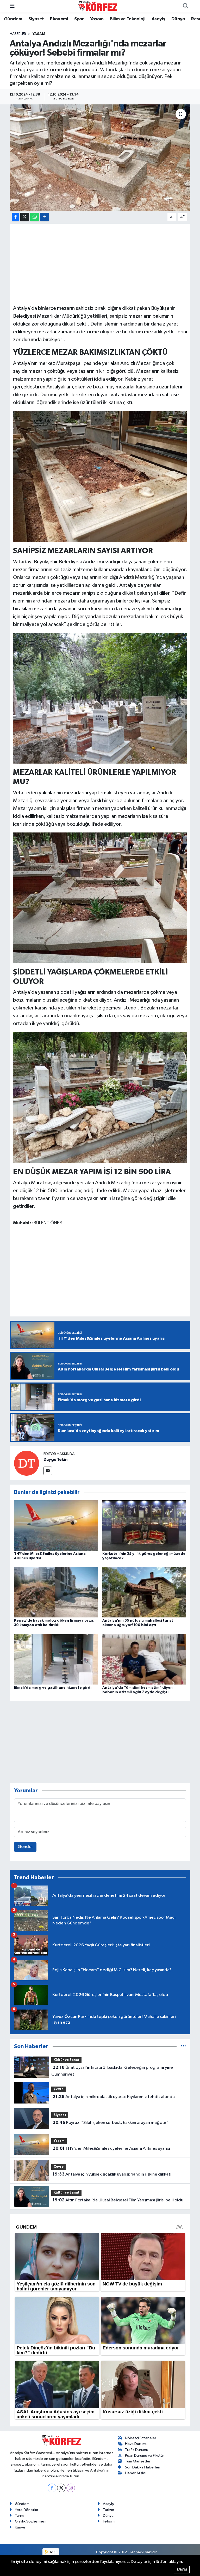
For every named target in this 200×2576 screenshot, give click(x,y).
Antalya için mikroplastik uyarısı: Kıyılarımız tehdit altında (114, 2097)
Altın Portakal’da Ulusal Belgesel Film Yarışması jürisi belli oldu (118, 2200)
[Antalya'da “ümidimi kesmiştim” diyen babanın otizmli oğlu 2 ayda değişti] (144, 1659)
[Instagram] (71, 2488)
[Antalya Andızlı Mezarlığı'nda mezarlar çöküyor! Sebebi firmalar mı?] (100, 158)
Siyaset (36, 19)
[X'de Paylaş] (25, 217)
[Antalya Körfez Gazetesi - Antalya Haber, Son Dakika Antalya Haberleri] (98, 6)
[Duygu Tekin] (27, 1463)
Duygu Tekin (55, 1460)
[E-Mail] (48, 1471)
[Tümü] (183, 2046)
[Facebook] (52, 2488)
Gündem (13, 19)
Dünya (178, 19)
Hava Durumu (136, 2444)
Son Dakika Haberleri (143, 2467)
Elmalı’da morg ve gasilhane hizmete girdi (53, 1688)
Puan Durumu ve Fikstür (145, 2456)
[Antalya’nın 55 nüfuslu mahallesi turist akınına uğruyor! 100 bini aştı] (144, 1592)
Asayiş (158, 19)
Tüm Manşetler (138, 2461)
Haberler (18, 34)
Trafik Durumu (137, 2450)
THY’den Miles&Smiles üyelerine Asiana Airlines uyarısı (111, 2148)
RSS (53, 2552)
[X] (61, 2488)
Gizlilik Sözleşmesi (30, 2521)
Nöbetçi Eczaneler (141, 2438)
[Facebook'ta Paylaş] (15, 217)
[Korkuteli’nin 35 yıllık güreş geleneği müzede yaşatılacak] (144, 1525)
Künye (20, 2527)
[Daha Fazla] (45, 217)
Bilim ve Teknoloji (127, 19)
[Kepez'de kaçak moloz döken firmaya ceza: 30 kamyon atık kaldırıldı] (56, 1592)
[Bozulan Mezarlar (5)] (100, 1097)
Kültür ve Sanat (67, 2060)
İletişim (109, 2521)
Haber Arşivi (135, 2473)
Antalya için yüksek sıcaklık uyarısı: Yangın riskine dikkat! (112, 2174)
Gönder (25, 1847)
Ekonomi (59, 19)
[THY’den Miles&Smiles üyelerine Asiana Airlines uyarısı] (56, 1525)
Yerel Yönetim (26, 2510)
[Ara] (185, 6)
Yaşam (97, 19)
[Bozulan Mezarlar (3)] (100, 698)
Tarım (19, 2516)
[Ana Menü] (12, 6)
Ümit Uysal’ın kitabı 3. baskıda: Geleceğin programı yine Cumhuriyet (112, 2071)
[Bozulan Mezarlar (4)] (100, 897)
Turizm (108, 2510)
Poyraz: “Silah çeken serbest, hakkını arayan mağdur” (111, 2123)
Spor (79, 19)
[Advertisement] (100, 263)
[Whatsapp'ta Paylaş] (35, 217)
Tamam (182, 2570)
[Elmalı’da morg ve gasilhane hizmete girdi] (56, 1659)
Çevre (59, 2089)
